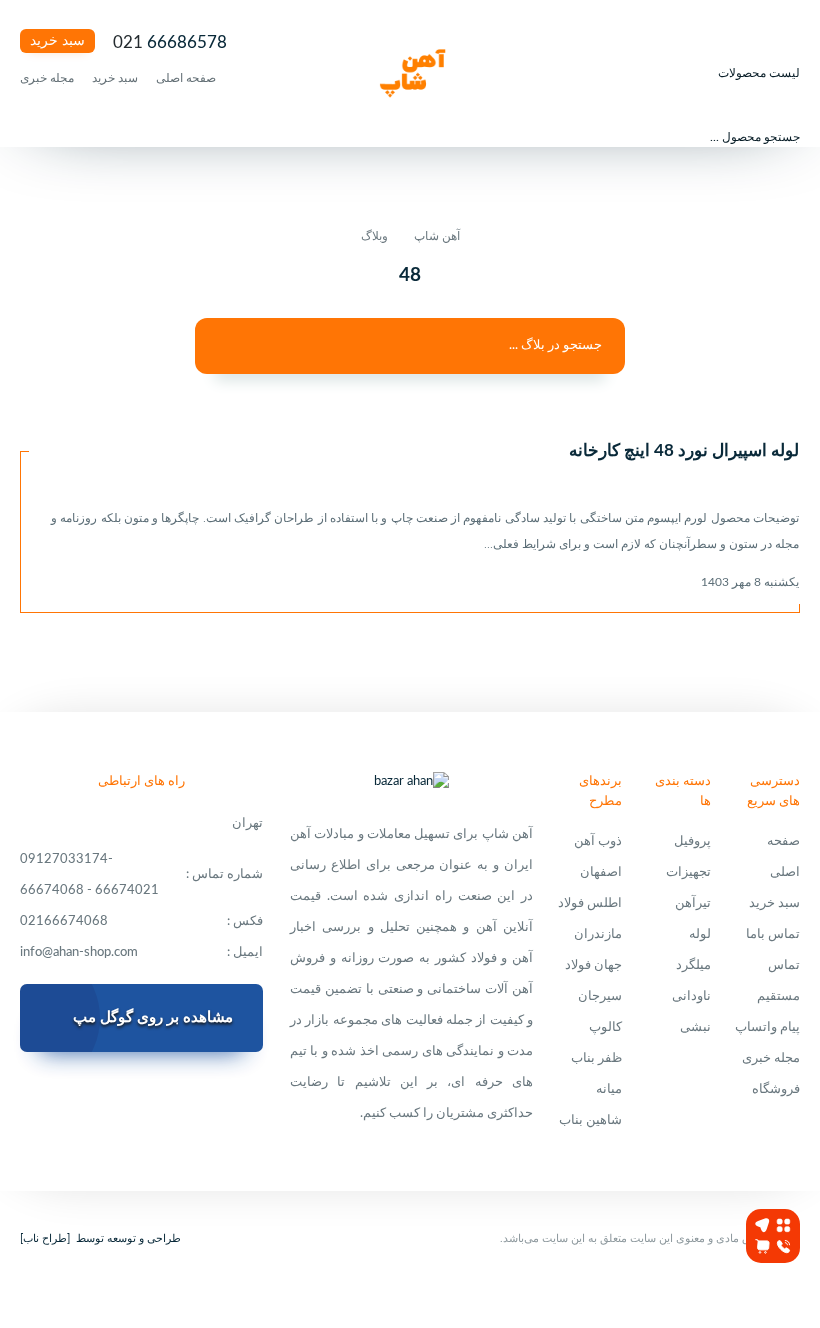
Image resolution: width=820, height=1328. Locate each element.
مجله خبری (47, 78)
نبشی (695, 1027)
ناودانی (691, 996)
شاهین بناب (590, 1120)
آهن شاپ (437, 236)
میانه (609, 1089)
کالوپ (605, 1027)
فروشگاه (776, 1089)
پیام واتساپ (767, 1027)
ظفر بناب (596, 1058)
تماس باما (773, 934)
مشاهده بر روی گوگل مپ (153, 1017)
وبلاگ (374, 236)
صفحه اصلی (186, 78)
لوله (700, 934)
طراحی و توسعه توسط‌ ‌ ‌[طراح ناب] (100, 1238)
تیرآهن (693, 903)
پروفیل (692, 841)
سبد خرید (57, 41)
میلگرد (693, 965)
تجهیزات (688, 872)
